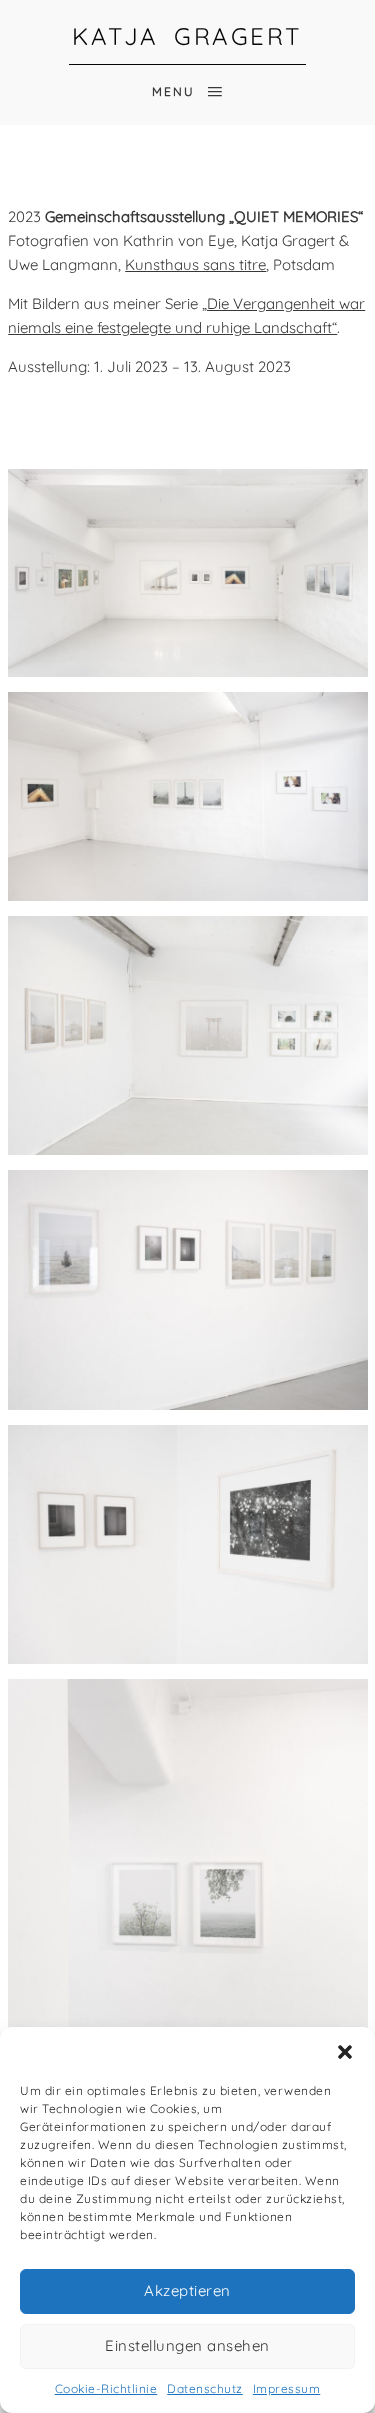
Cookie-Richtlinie (106, 2388)
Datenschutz (205, 2388)
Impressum (287, 2388)
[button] (345, 2052)
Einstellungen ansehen (187, 2345)
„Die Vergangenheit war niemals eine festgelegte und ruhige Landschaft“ (186, 315)
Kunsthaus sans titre (195, 264)
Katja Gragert (187, 36)
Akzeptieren (187, 2290)
